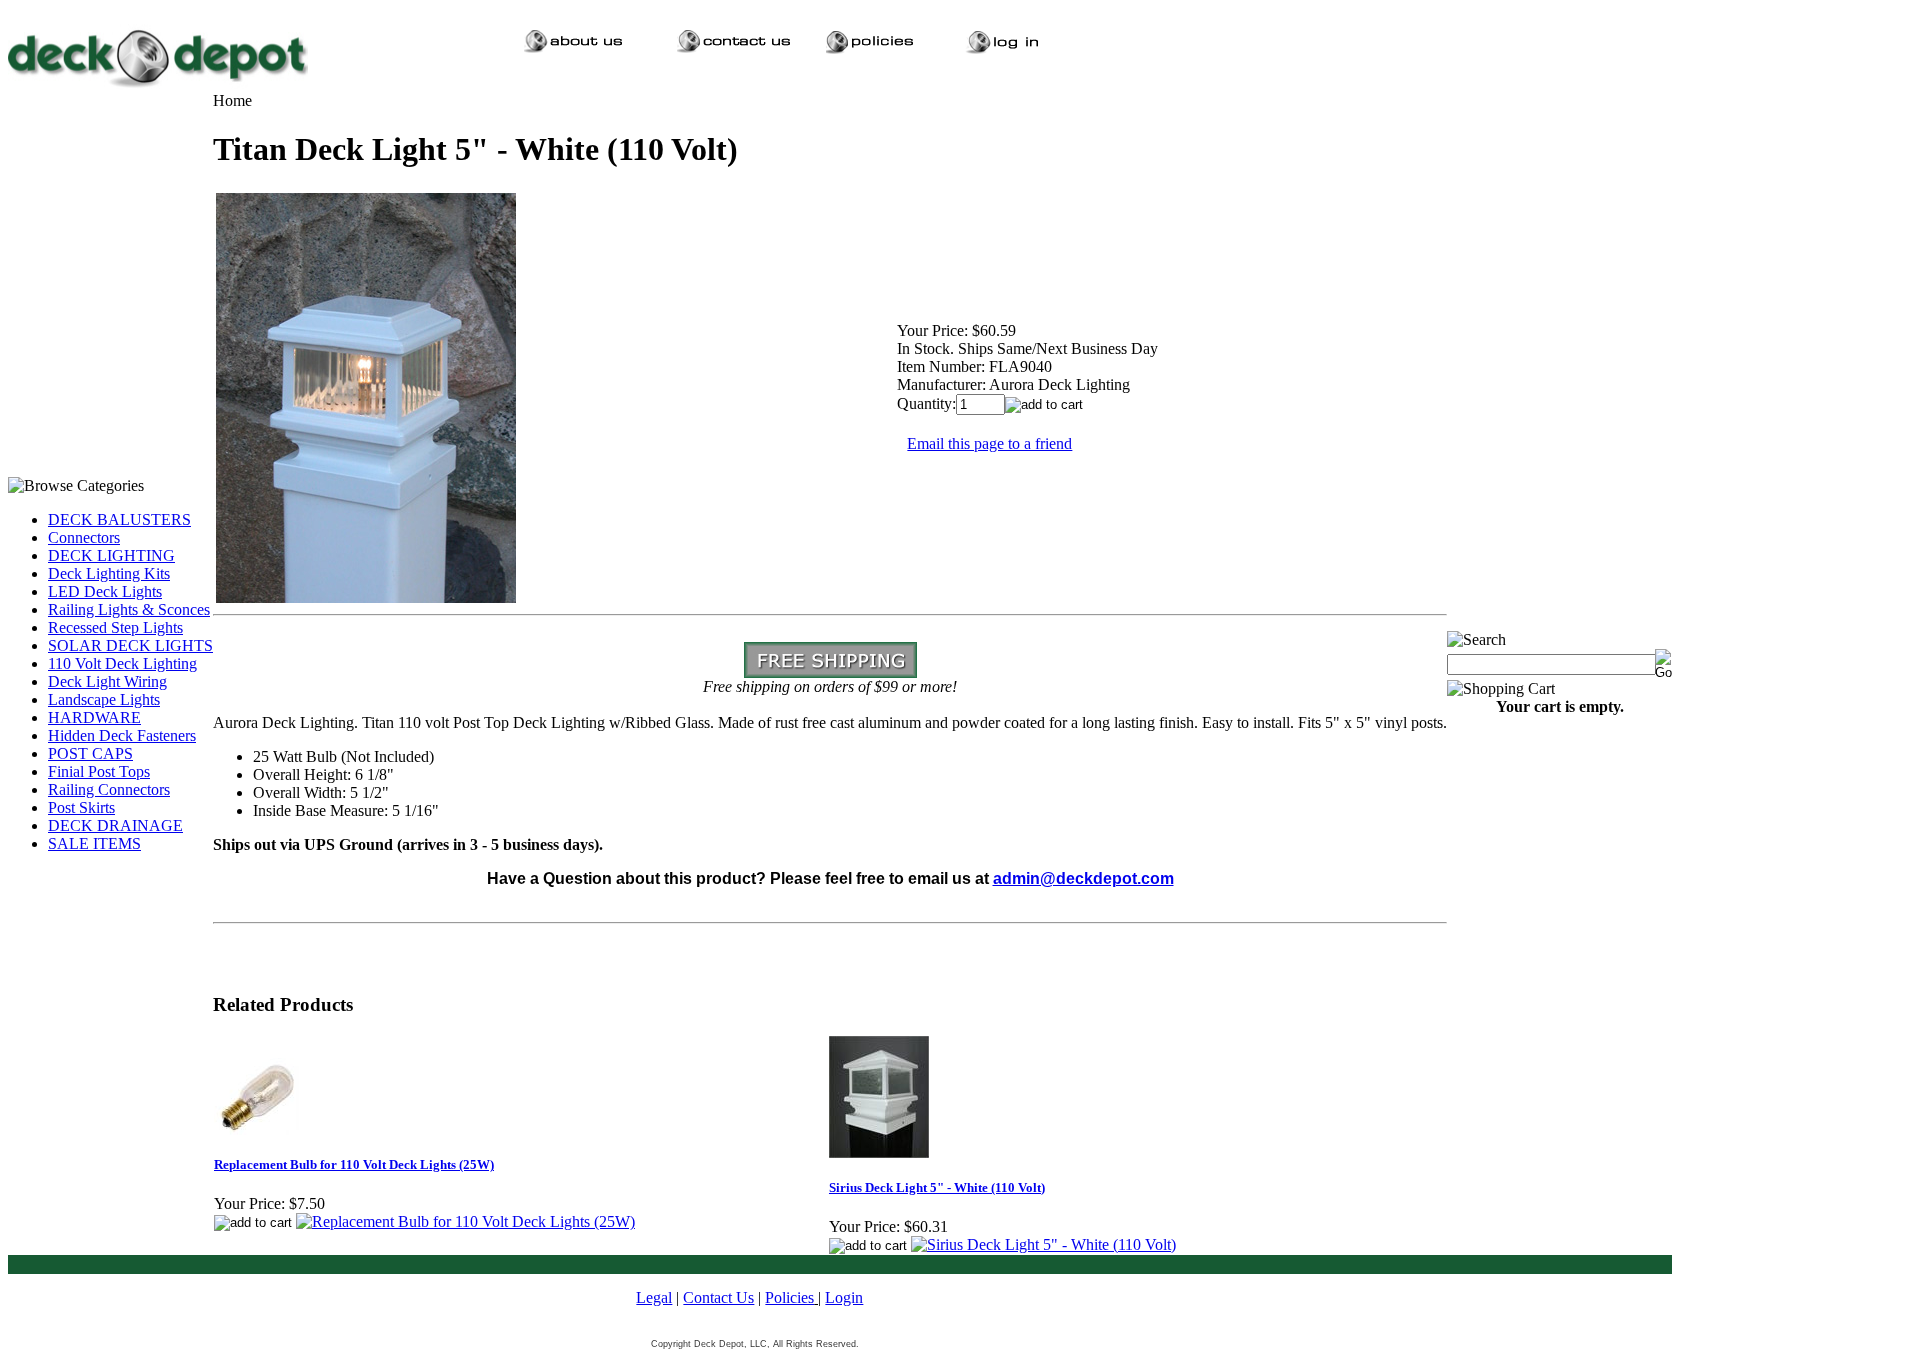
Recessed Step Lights (115, 627)
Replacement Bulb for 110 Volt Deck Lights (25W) (354, 1164)
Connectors (84, 537)
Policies (789, 1297)
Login (844, 1297)
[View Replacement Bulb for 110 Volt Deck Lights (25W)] (465, 1221)
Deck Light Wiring (107, 681)
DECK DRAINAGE (115, 825)
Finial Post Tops (99, 771)
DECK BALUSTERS (119, 519)
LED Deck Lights (105, 591)
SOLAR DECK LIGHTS (130, 645)
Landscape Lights (104, 699)
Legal (654, 1297)
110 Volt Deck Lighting (122, 663)
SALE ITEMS (94, 843)
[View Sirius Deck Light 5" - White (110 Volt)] (1043, 1244)
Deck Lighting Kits (109, 573)
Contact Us (718, 1297)
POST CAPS (90, 753)
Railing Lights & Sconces (129, 609)
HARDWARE (94, 717)
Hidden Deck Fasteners (122, 735)
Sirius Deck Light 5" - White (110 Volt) (937, 1187)
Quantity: (926, 403)
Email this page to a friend (989, 443)
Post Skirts (81, 807)
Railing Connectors (109, 789)
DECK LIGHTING (111, 555)
